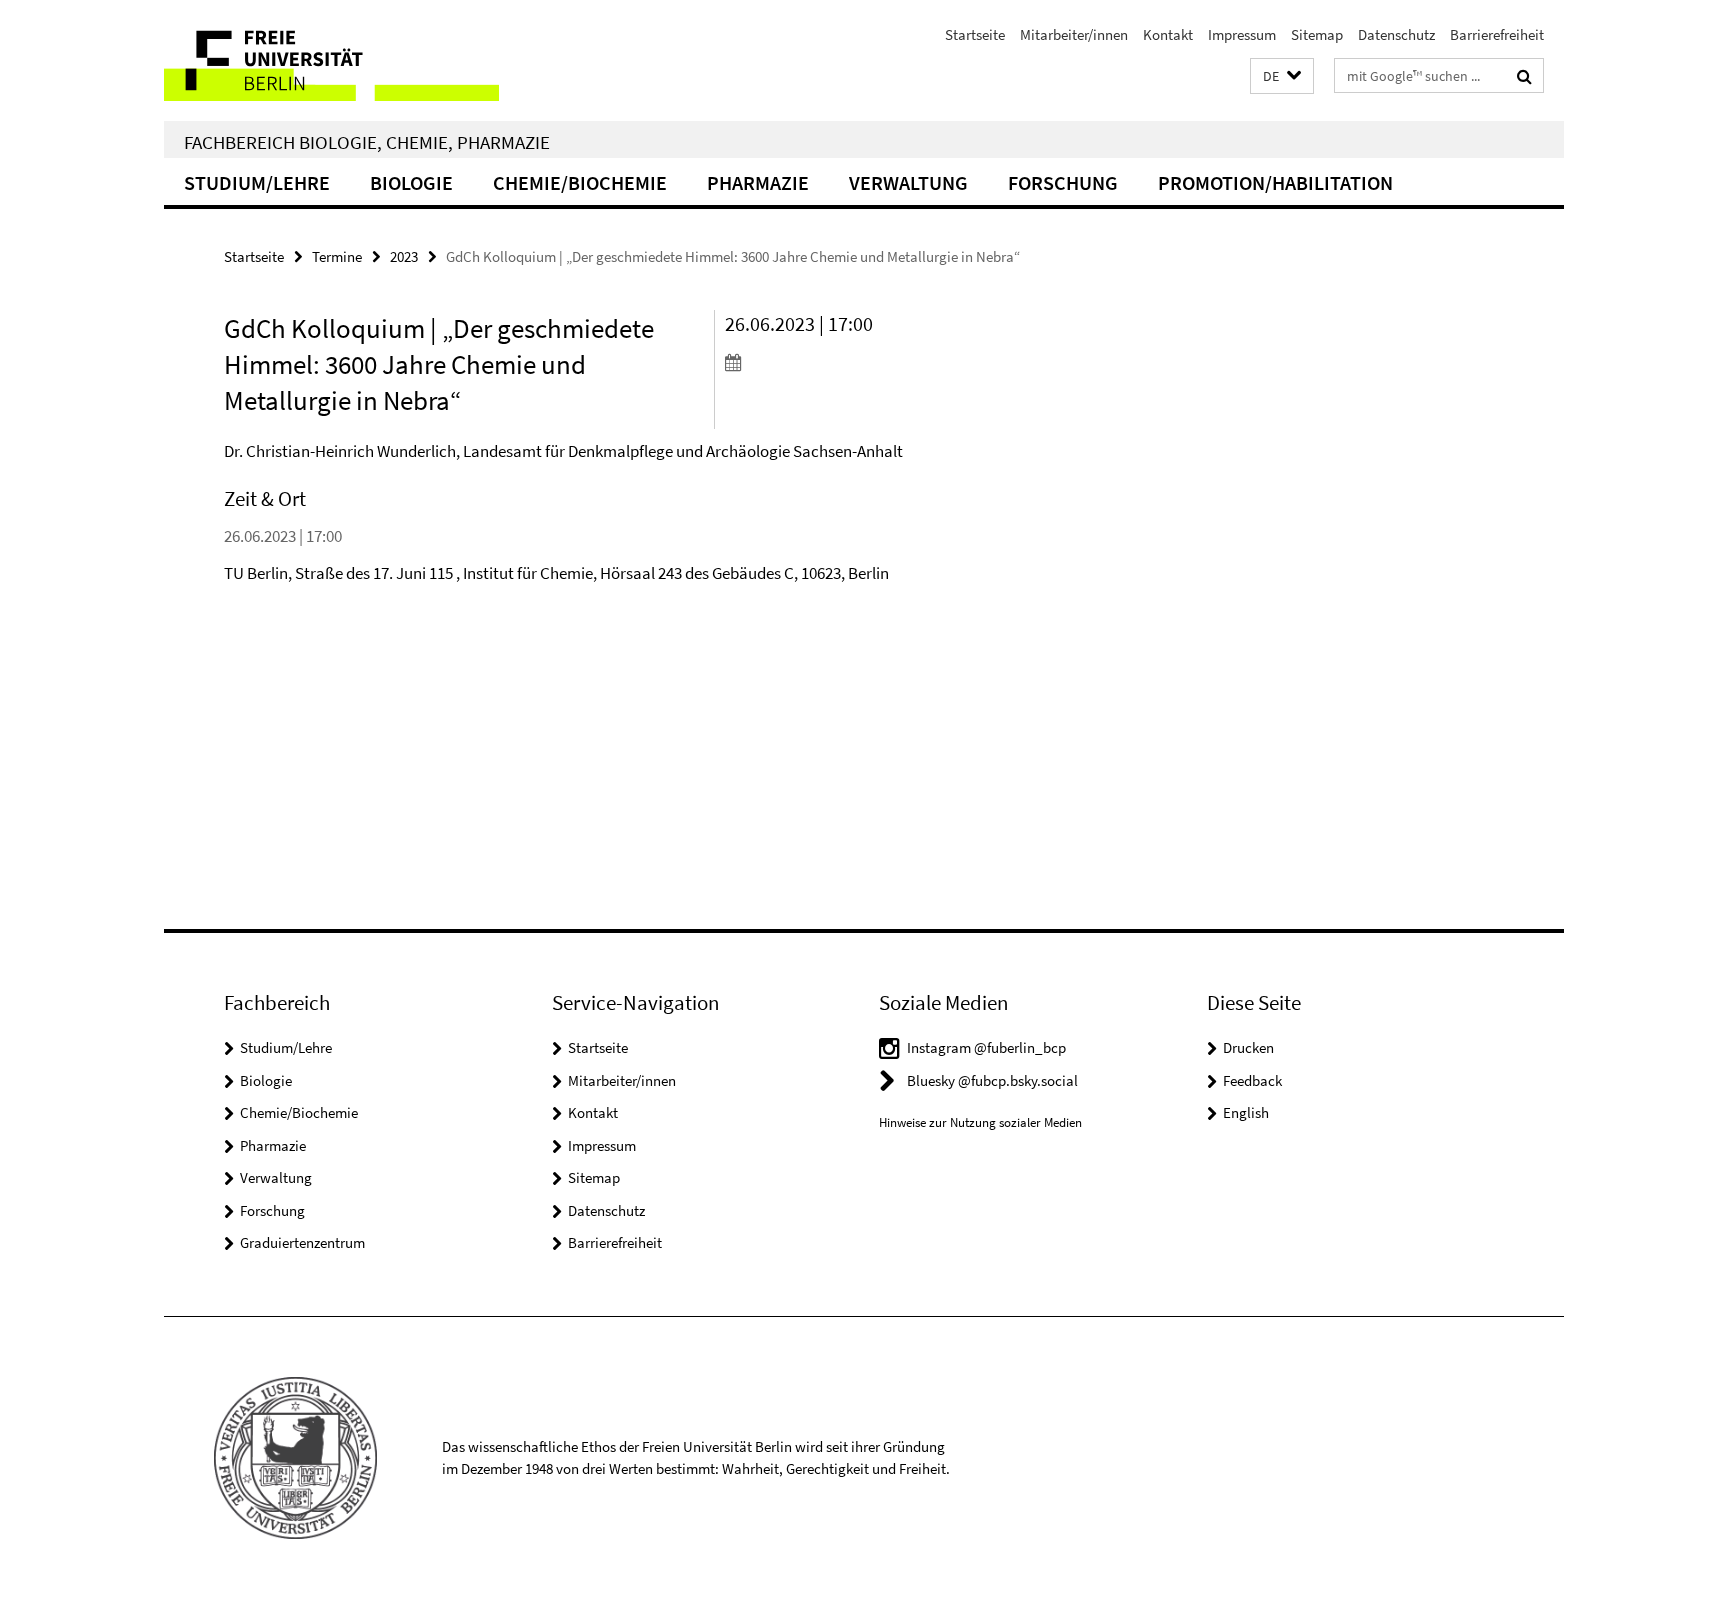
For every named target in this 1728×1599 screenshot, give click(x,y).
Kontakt (1168, 34)
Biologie (411, 182)
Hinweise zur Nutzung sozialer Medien (980, 1122)
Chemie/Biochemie (580, 182)
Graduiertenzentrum (302, 1242)
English (1246, 1112)
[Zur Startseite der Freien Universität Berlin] (331, 60)
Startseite (975, 34)
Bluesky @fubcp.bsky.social (992, 1080)
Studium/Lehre (257, 182)
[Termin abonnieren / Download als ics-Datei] (841, 362)
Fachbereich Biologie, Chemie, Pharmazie (367, 142)
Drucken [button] (1248, 1047)
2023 (404, 256)
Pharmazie (758, 182)
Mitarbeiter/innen (1074, 34)
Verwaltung (908, 182)
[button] (1282, 76)
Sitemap (1317, 34)
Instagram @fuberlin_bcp (986, 1047)
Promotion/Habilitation (1275, 182)
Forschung (1063, 182)
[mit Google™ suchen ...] (1524, 76)
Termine (337, 256)
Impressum (1242, 34)
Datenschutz (1396, 34)
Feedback (1252, 1080)
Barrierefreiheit (1497, 34)
